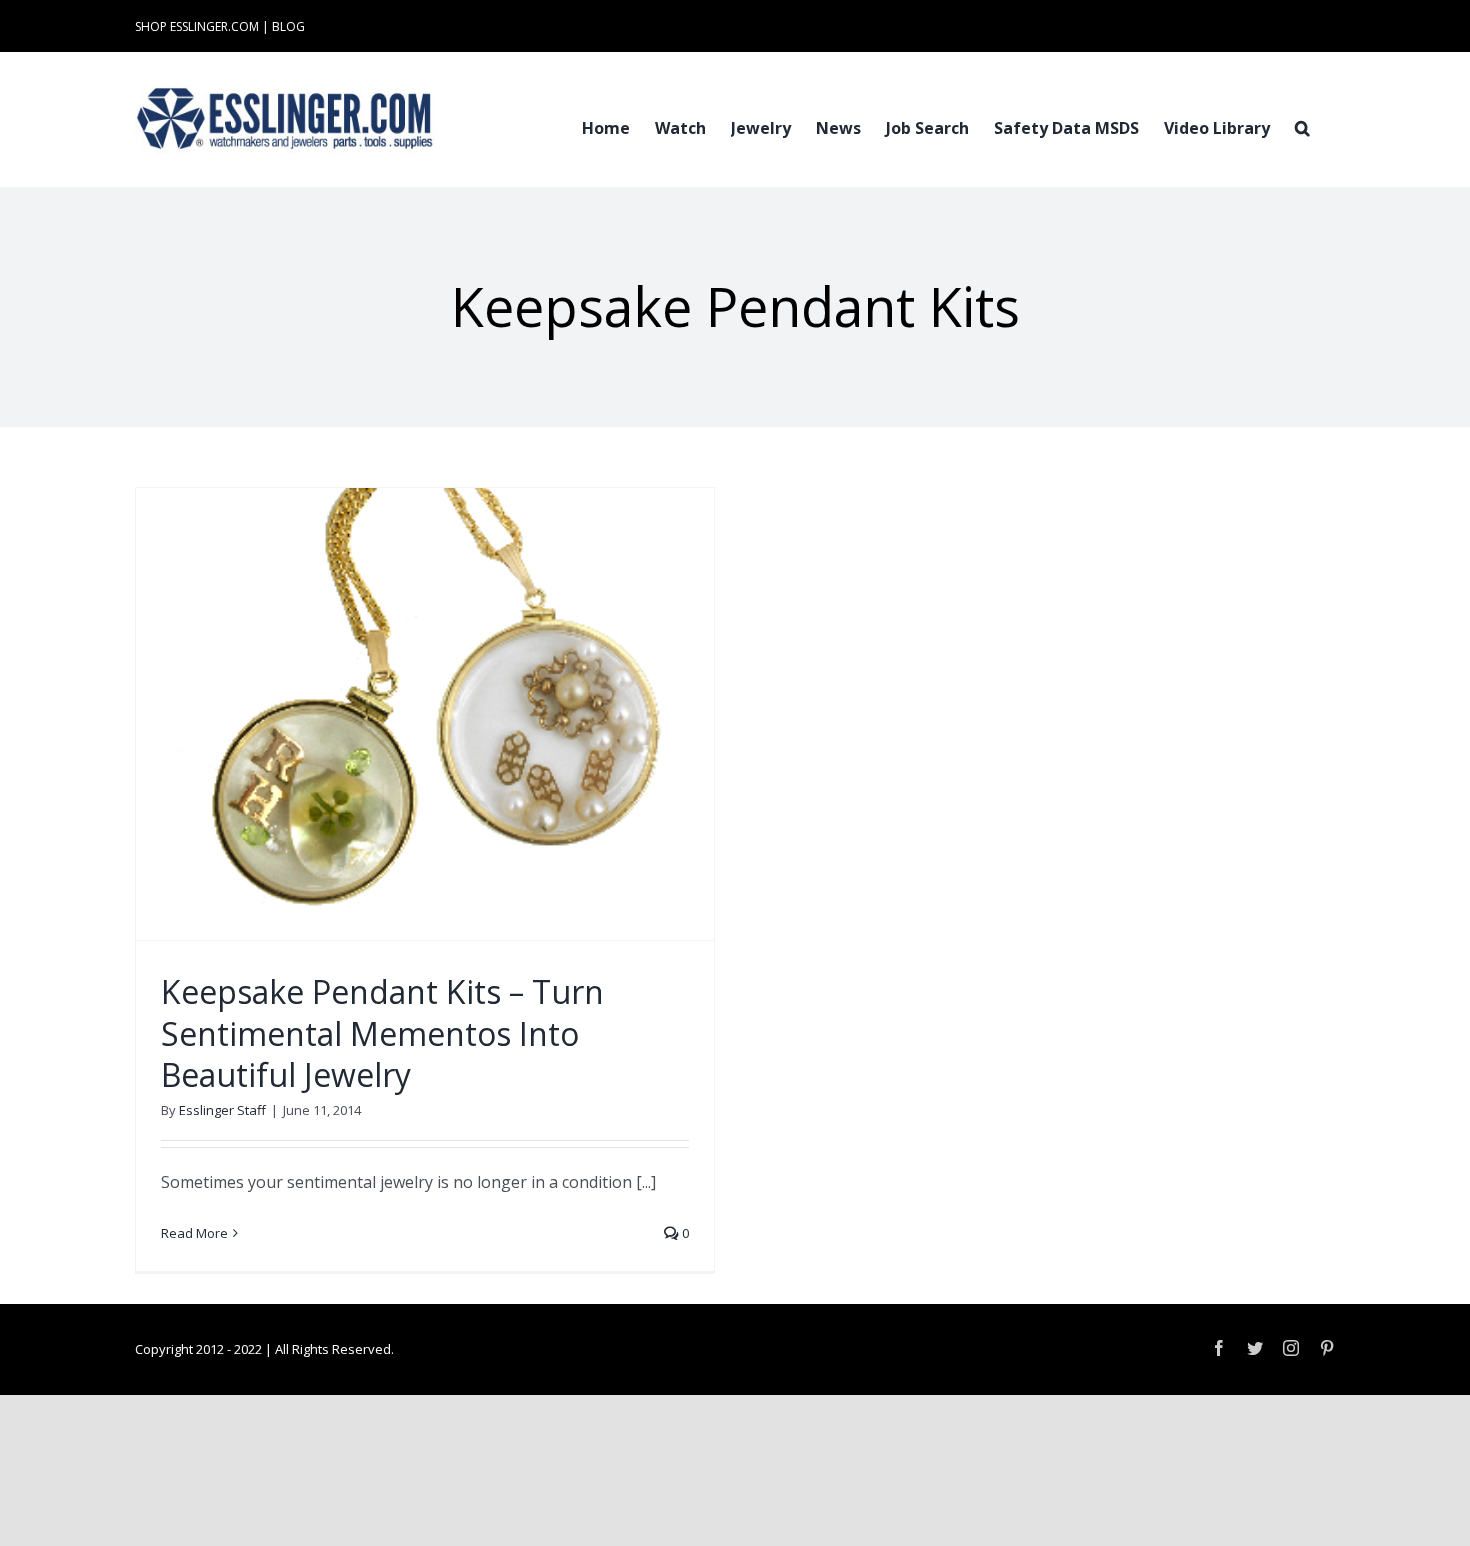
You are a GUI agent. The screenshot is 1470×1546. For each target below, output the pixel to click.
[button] (1302, 126)
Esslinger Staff (222, 1110)
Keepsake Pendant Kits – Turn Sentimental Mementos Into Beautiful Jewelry (382, 1033)
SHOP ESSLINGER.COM (197, 26)
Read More (194, 1233)
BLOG (288, 26)
